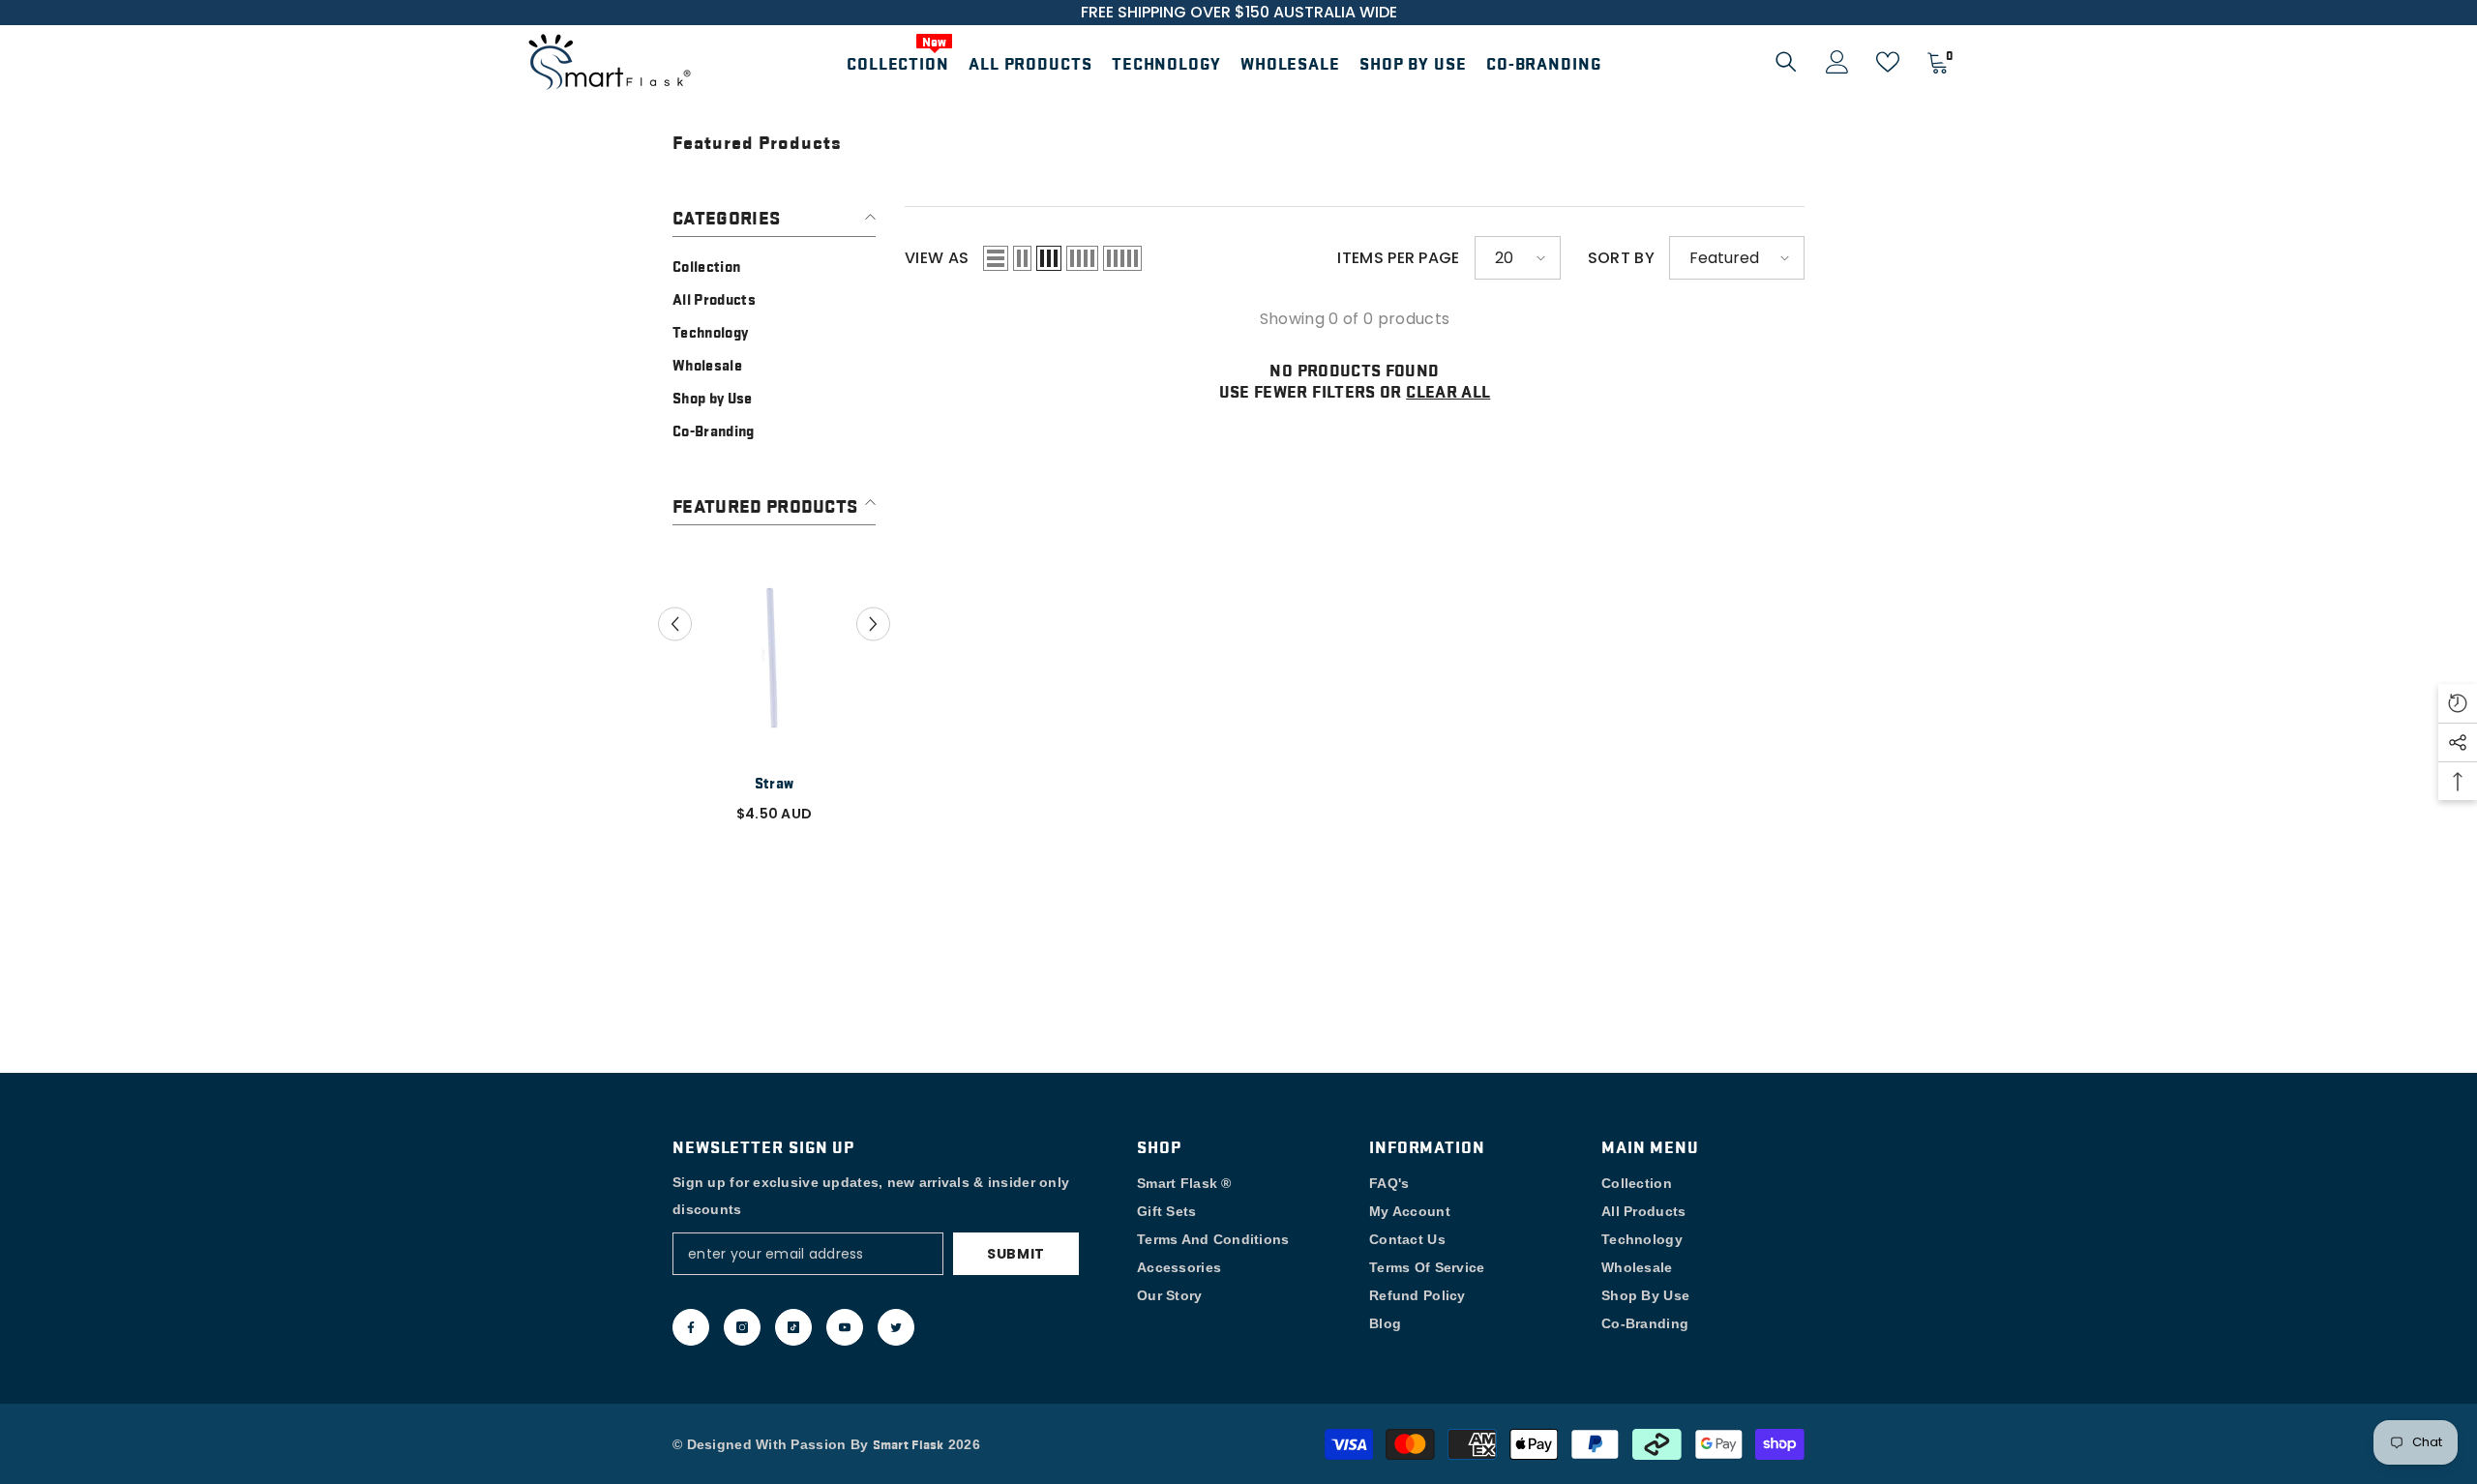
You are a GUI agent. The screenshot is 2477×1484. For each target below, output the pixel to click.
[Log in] (1837, 62)
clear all (1448, 391)
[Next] (873, 624)
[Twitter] (896, 1327)
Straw (775, 783)
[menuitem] (774, 266)
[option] (774, 692)
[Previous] (675, 624)
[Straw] (774, 656)
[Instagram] (742, 1327)
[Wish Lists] (1888, 62)
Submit (1016, 1254)
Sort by (1621, 258)
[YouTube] (845, 1327)
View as (937, 258)
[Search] (1786, 61)
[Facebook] (691, 1327)
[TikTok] (793, 1327)
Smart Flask (909, 1443)
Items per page (1398, 258)
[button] (996, 258)
